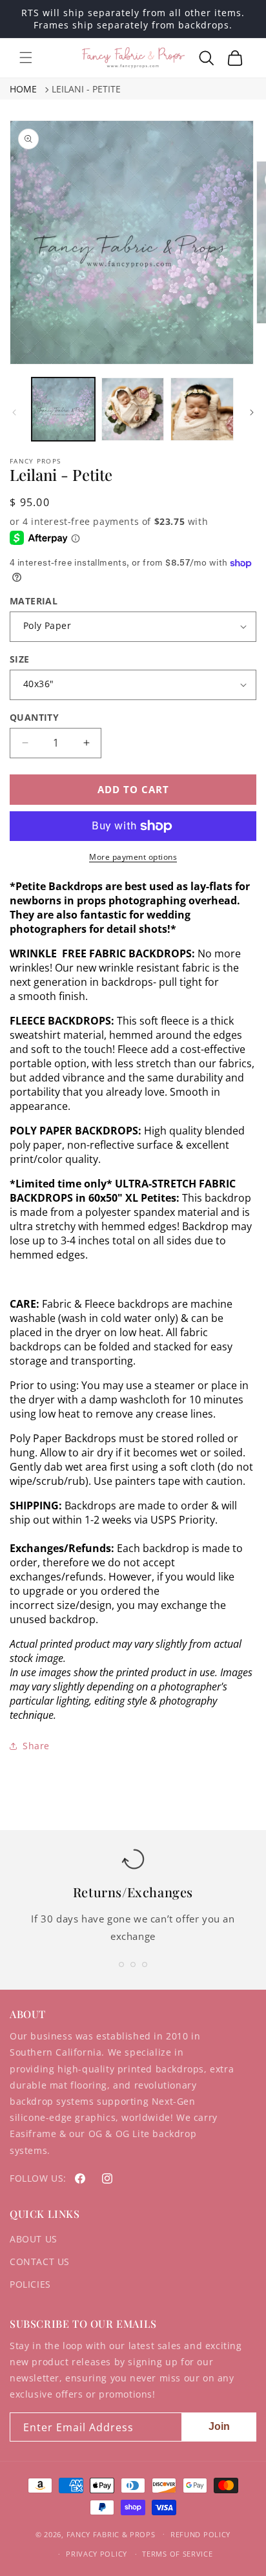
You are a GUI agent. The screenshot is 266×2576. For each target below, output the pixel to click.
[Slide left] (14, 412)
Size (20, 659)
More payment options (133, 857)
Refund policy (200, 2534)
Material (34, 601)
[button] (26, 58)
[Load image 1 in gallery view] (63, 409)
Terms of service (177, 2554)
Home (23, 89)
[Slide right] (252, 412)
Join (219, 2426)
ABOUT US (34, 2239)
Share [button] (36, 1746)
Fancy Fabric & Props (111, 2534)
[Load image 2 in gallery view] (133, 409)
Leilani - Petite (86, 89)
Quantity (34, 717)
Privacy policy (97, 2554)
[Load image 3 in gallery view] (202, 409)
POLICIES (30, 2284)
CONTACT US (40, 2262)
